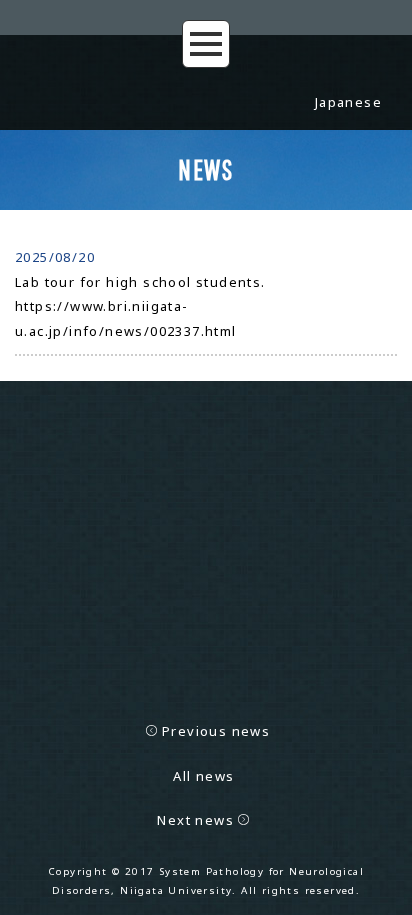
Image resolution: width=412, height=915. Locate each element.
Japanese (348, 102)
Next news (195, 820)
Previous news (216, 731)
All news (203, 776)
